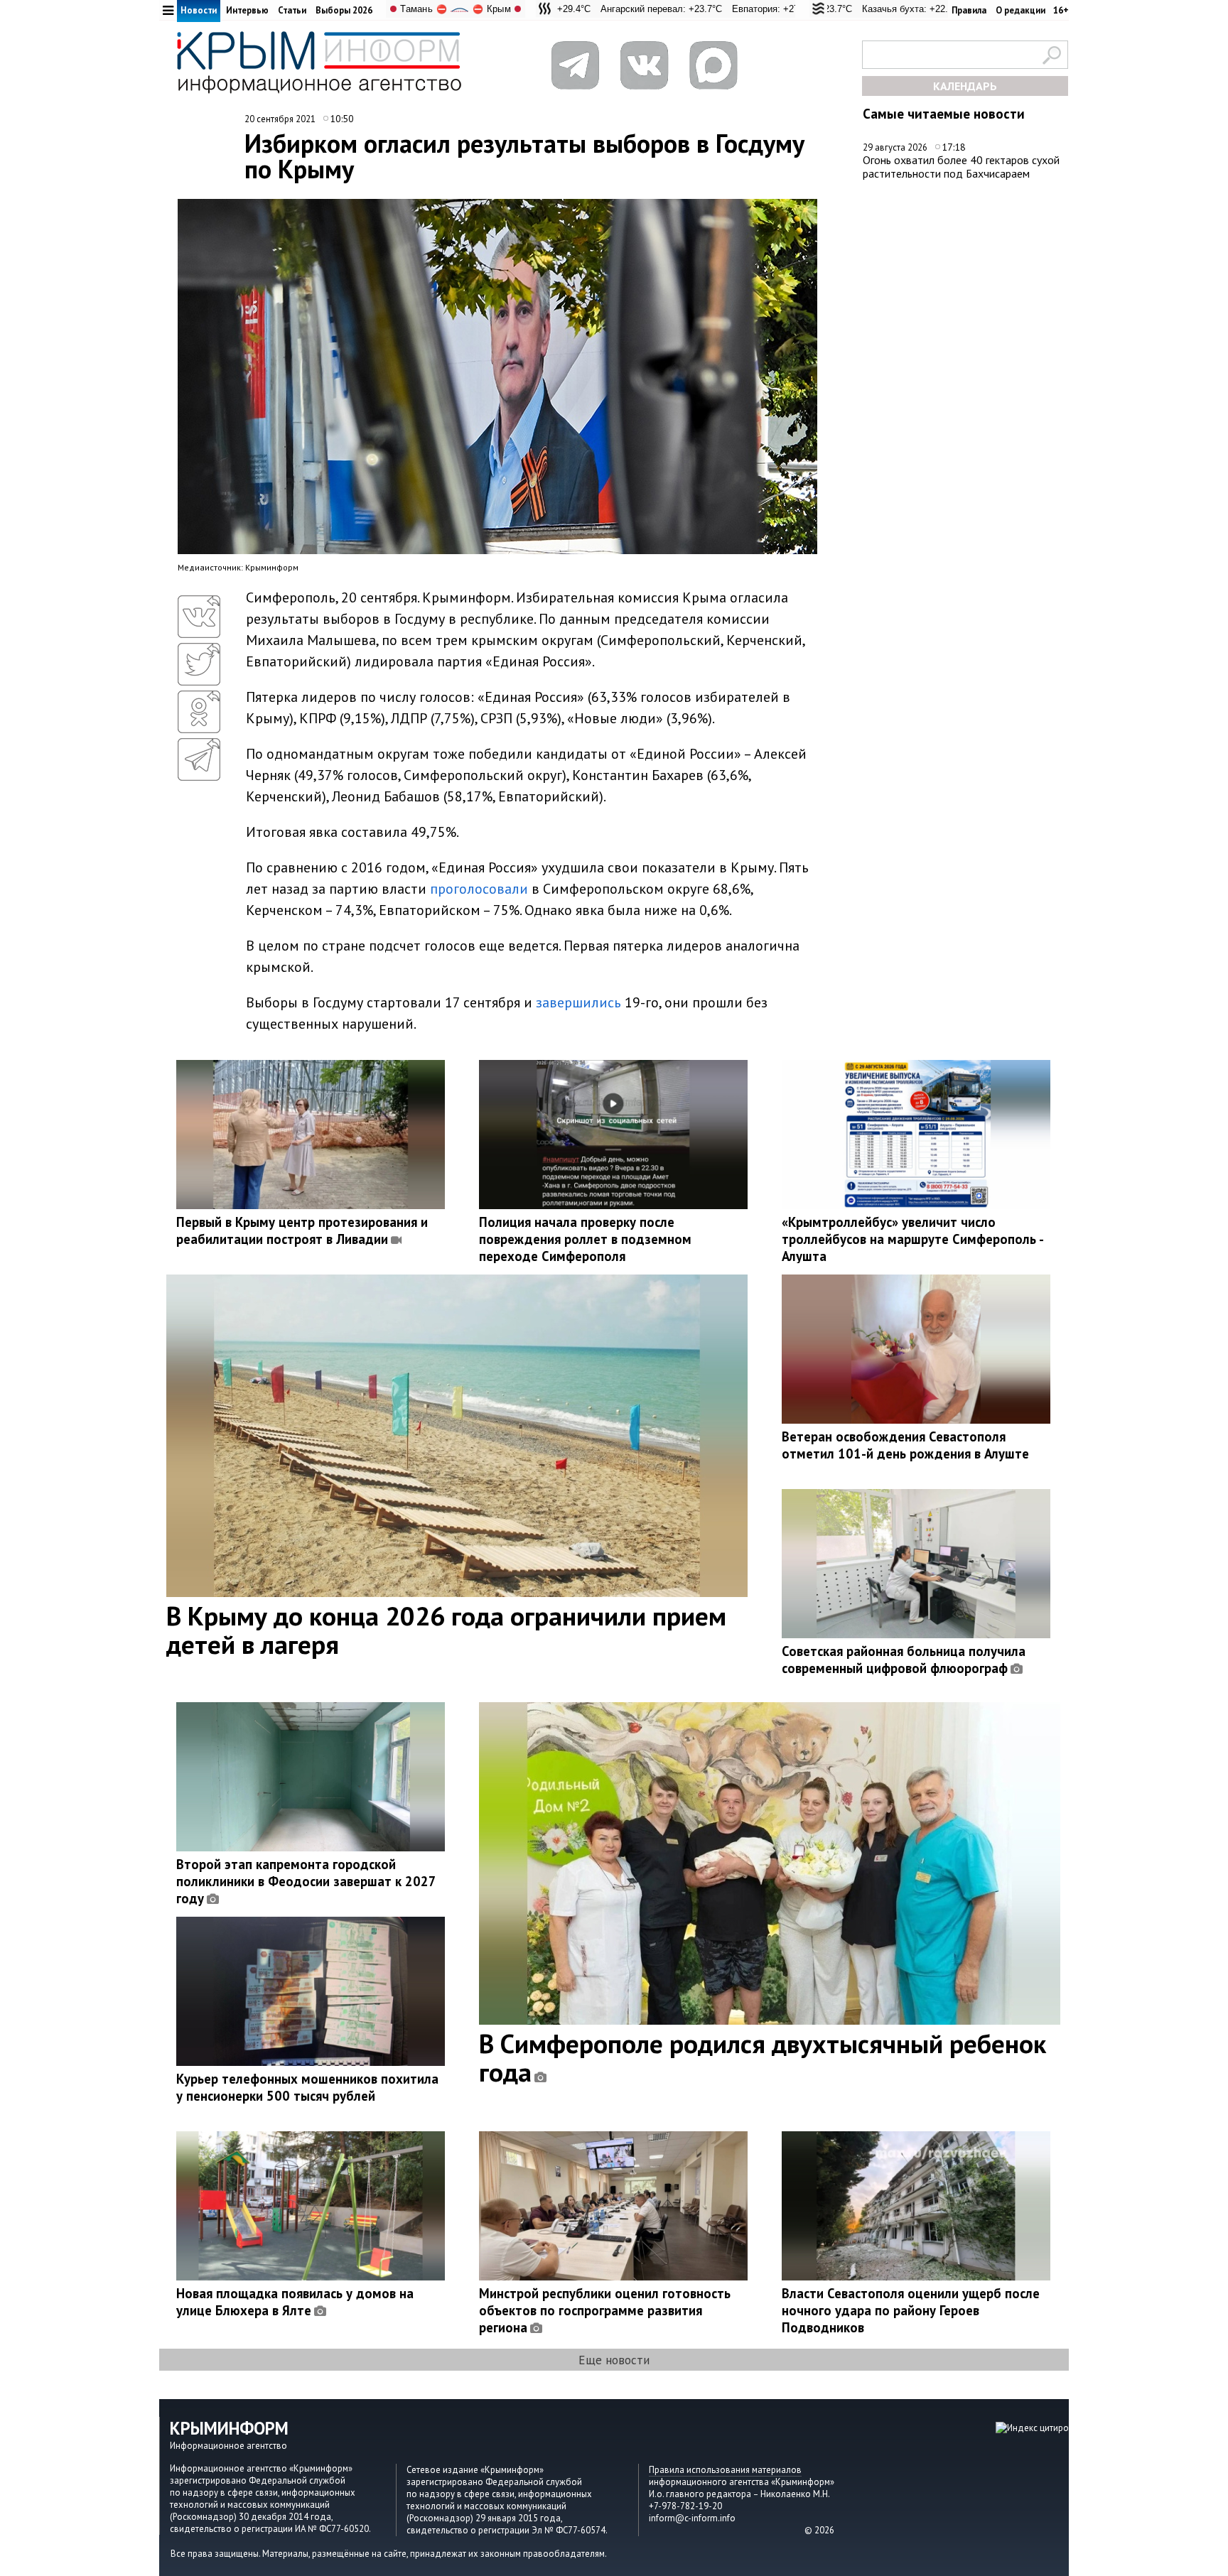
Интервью (247, 10)
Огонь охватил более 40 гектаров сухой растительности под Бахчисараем (961, 167)
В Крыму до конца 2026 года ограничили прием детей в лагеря (446, 1630)
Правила (969, 10)
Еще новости (614, 2360)
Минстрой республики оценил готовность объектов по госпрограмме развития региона (605, 2310)
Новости (199, 10)
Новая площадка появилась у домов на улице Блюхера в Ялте (295, 2302)
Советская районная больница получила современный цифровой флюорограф (904, 1660)
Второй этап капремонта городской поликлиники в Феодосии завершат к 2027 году (306, 1881)
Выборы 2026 (344, 10)
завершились (578, 1002)
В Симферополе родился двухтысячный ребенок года (763, 2057)
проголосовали (479, 889)
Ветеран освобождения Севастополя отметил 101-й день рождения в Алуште (905, 1445)
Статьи (292, 10)
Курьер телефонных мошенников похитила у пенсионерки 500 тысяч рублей (307, 2087)
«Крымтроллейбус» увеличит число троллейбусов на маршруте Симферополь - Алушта (912, 1239)
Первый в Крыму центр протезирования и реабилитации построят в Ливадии (302, 1230)
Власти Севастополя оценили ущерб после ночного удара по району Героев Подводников (911, 2310)
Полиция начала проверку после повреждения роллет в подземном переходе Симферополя (585, 1239)
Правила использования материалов (725, 2470)
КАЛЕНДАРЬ (965, 86)
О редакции (1020, 10)
